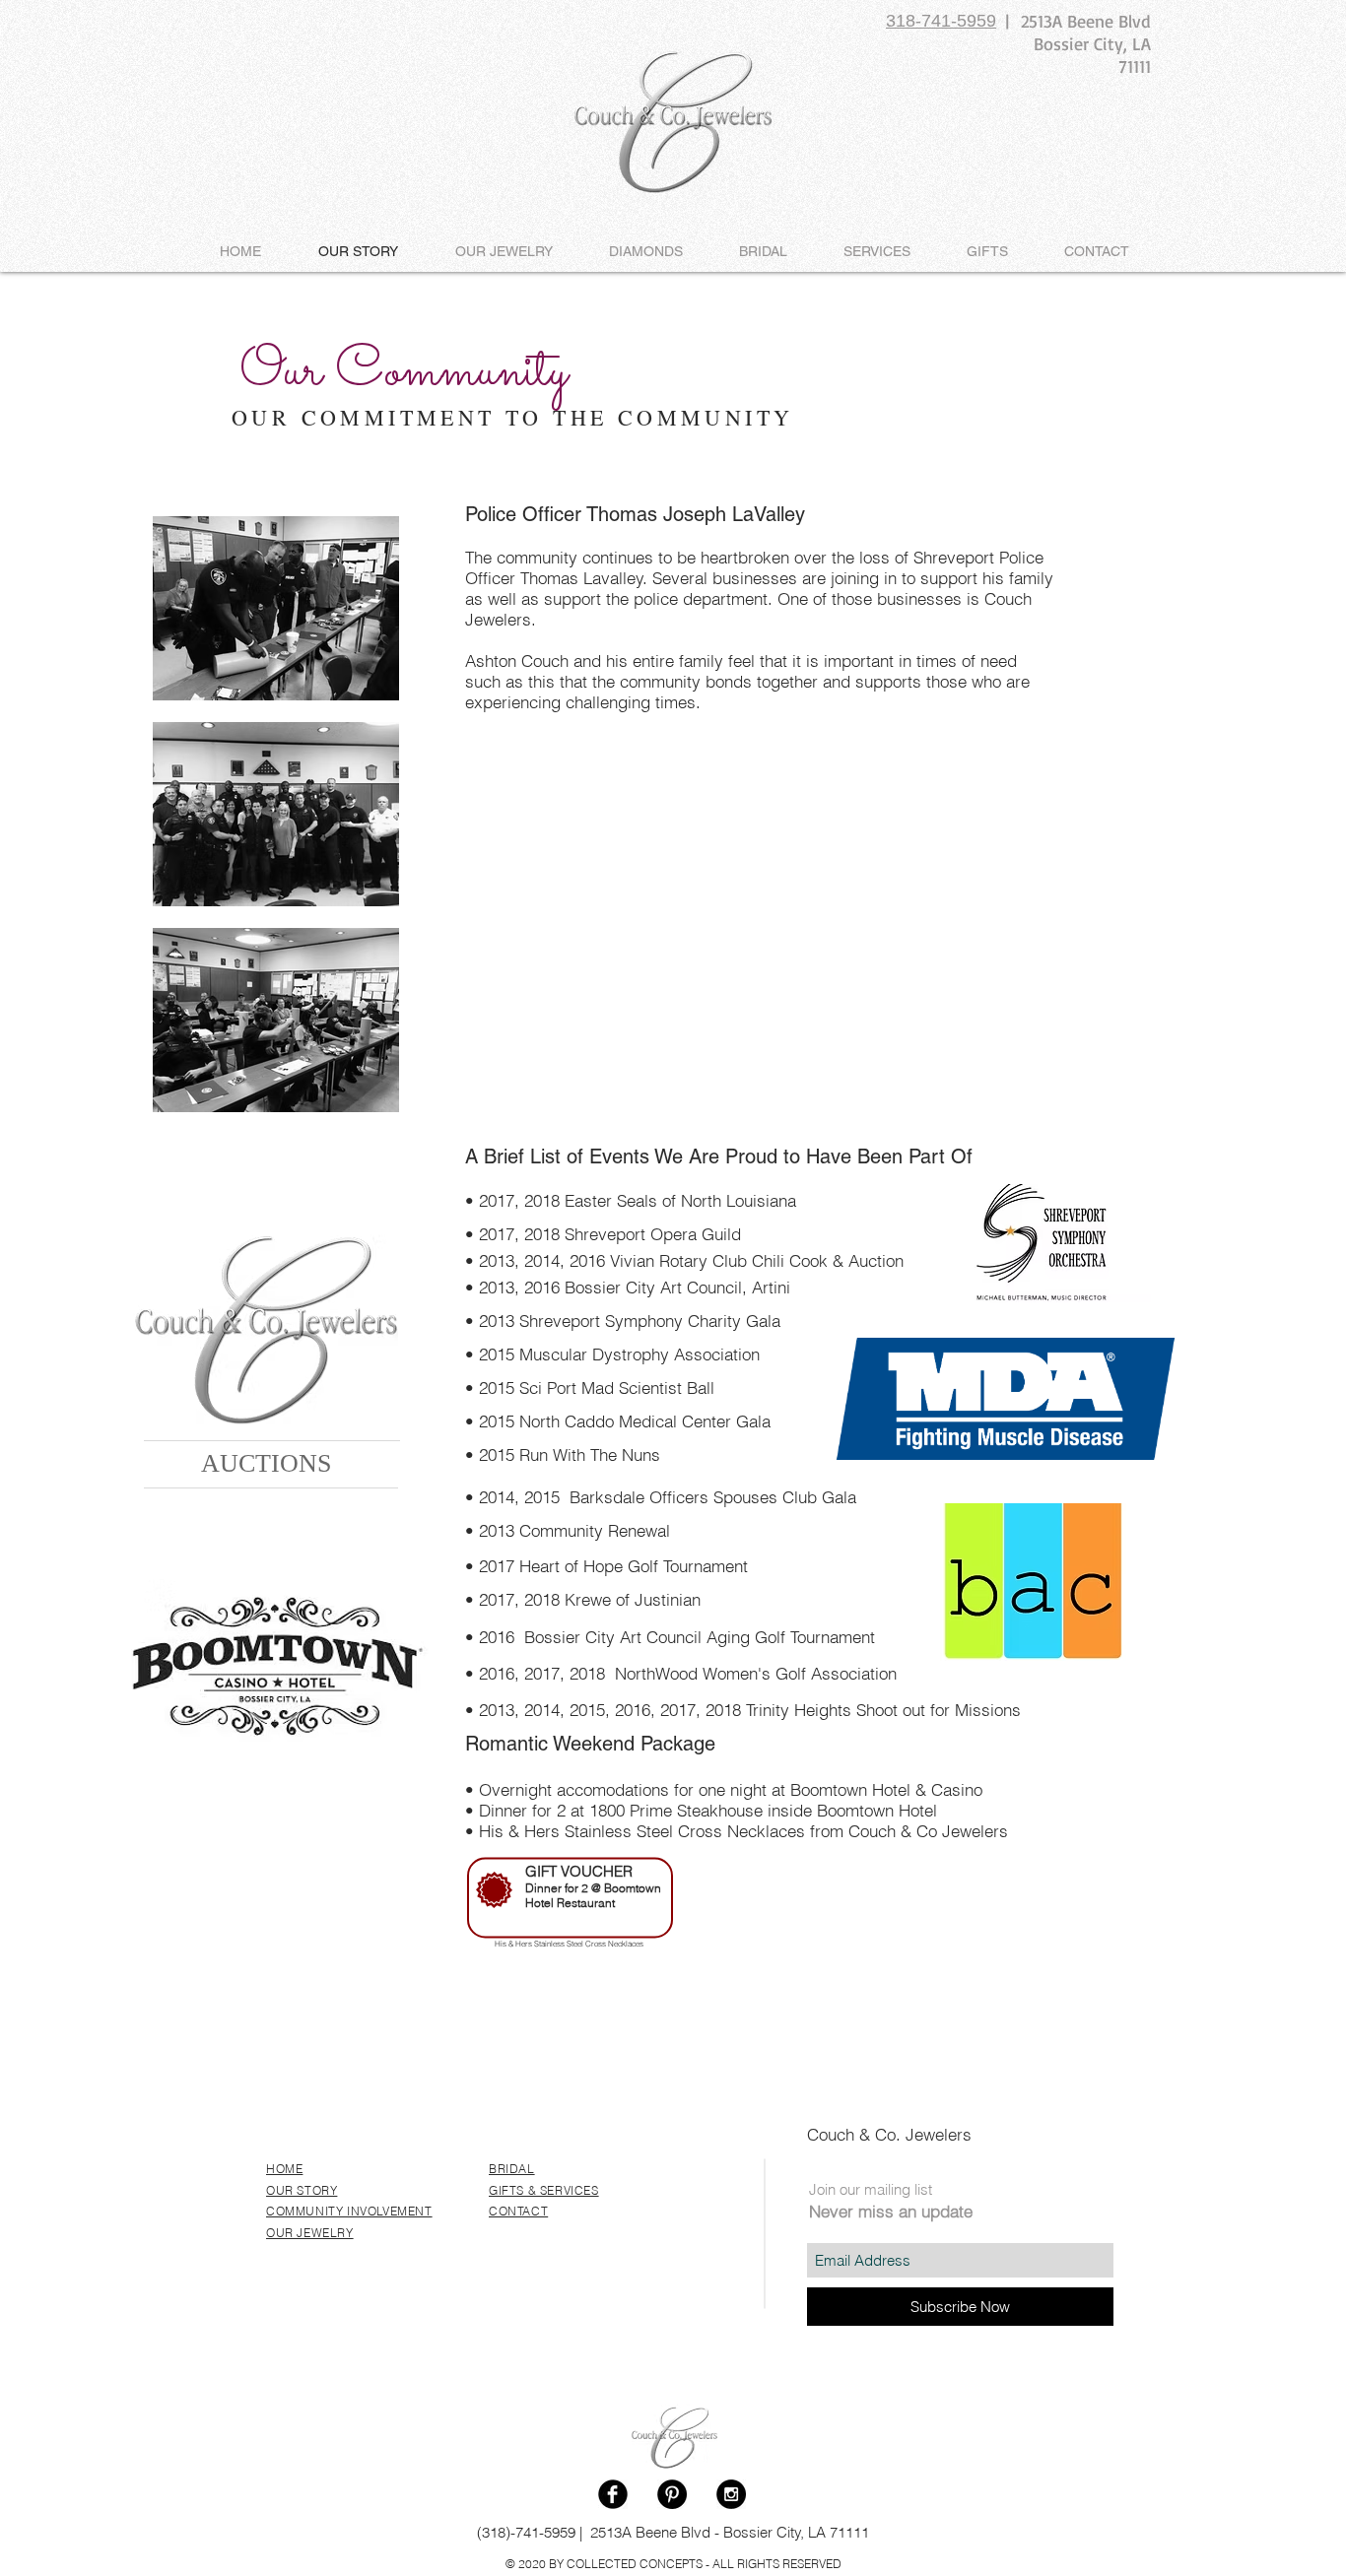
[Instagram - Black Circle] (731, 2494)
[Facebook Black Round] (613, 2494)
